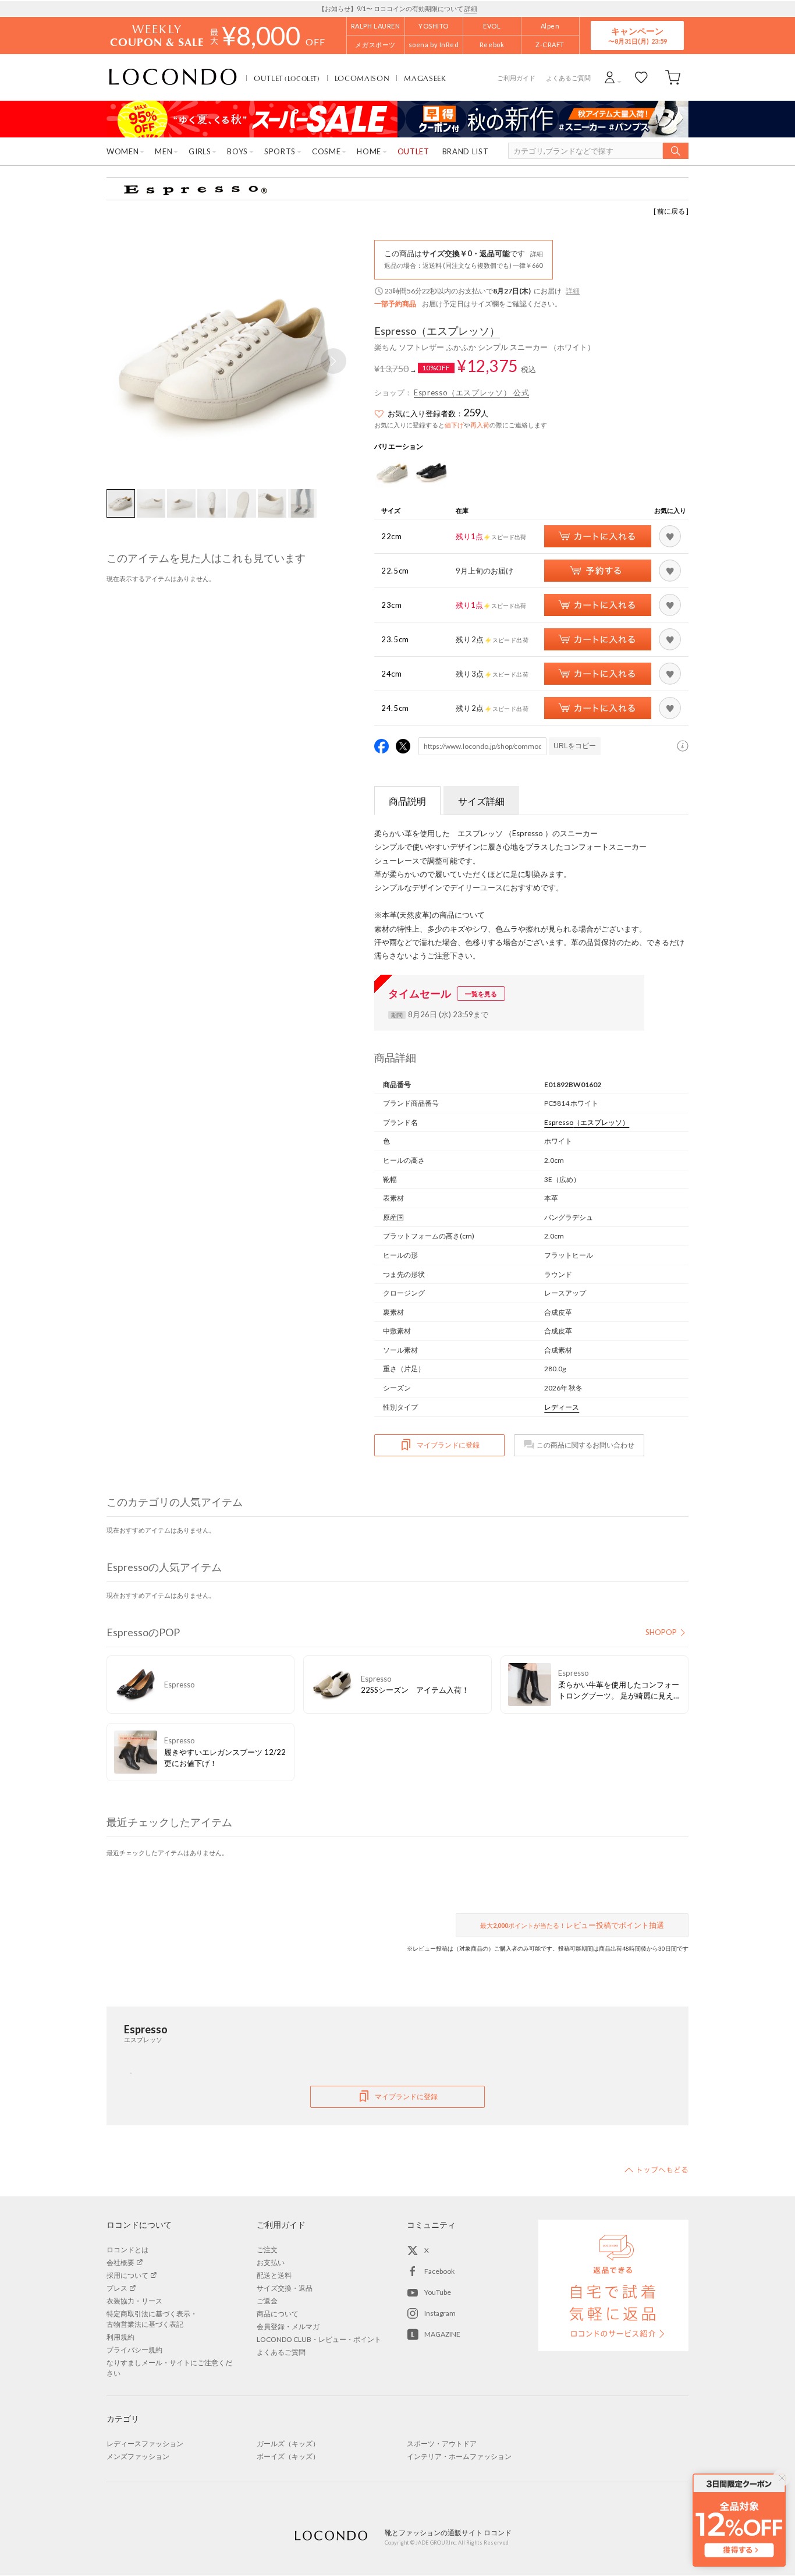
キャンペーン (637, 35)
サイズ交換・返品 (285, 2288)
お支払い (271, 2262)
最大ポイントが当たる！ (572, 1925)
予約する (598, 571)
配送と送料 (274, 2275)
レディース (562, 1407)
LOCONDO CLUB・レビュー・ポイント (319, 2339)
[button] (333, 361)
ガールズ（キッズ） (288, 2444)
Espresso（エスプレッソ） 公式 (471, 392)
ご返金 (267, 2301)
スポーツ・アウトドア (442, 2444)
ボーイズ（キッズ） (288, 2456)
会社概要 (120, 2262)
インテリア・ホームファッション (459, 2456)
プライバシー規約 (134, 2350)
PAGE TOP (656, 2170)
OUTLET (287, 78)
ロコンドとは (127, 2250)
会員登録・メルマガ (288, 2326)
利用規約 (120, 2337)
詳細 (471, 8)
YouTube (438, 2292)
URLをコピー (575, 746)
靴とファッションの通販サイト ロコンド (173, 77)
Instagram (440, 2313)
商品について (278, 2314)
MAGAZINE (442, 2334)
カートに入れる (598, 536)
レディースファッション (145, 2444)
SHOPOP (661, 1632)
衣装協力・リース (134, 2301)
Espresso (437, 331)
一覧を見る (481, 994)
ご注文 (267, 2250)
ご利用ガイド (516, 78)
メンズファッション (138, 2456)
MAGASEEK (425, 78)
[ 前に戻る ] (671, 211)
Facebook (439, 2271)
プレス (117, 2288)
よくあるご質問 (568, 78)
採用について (127, 2275)
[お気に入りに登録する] (670, 536)
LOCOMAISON (362, 78)
